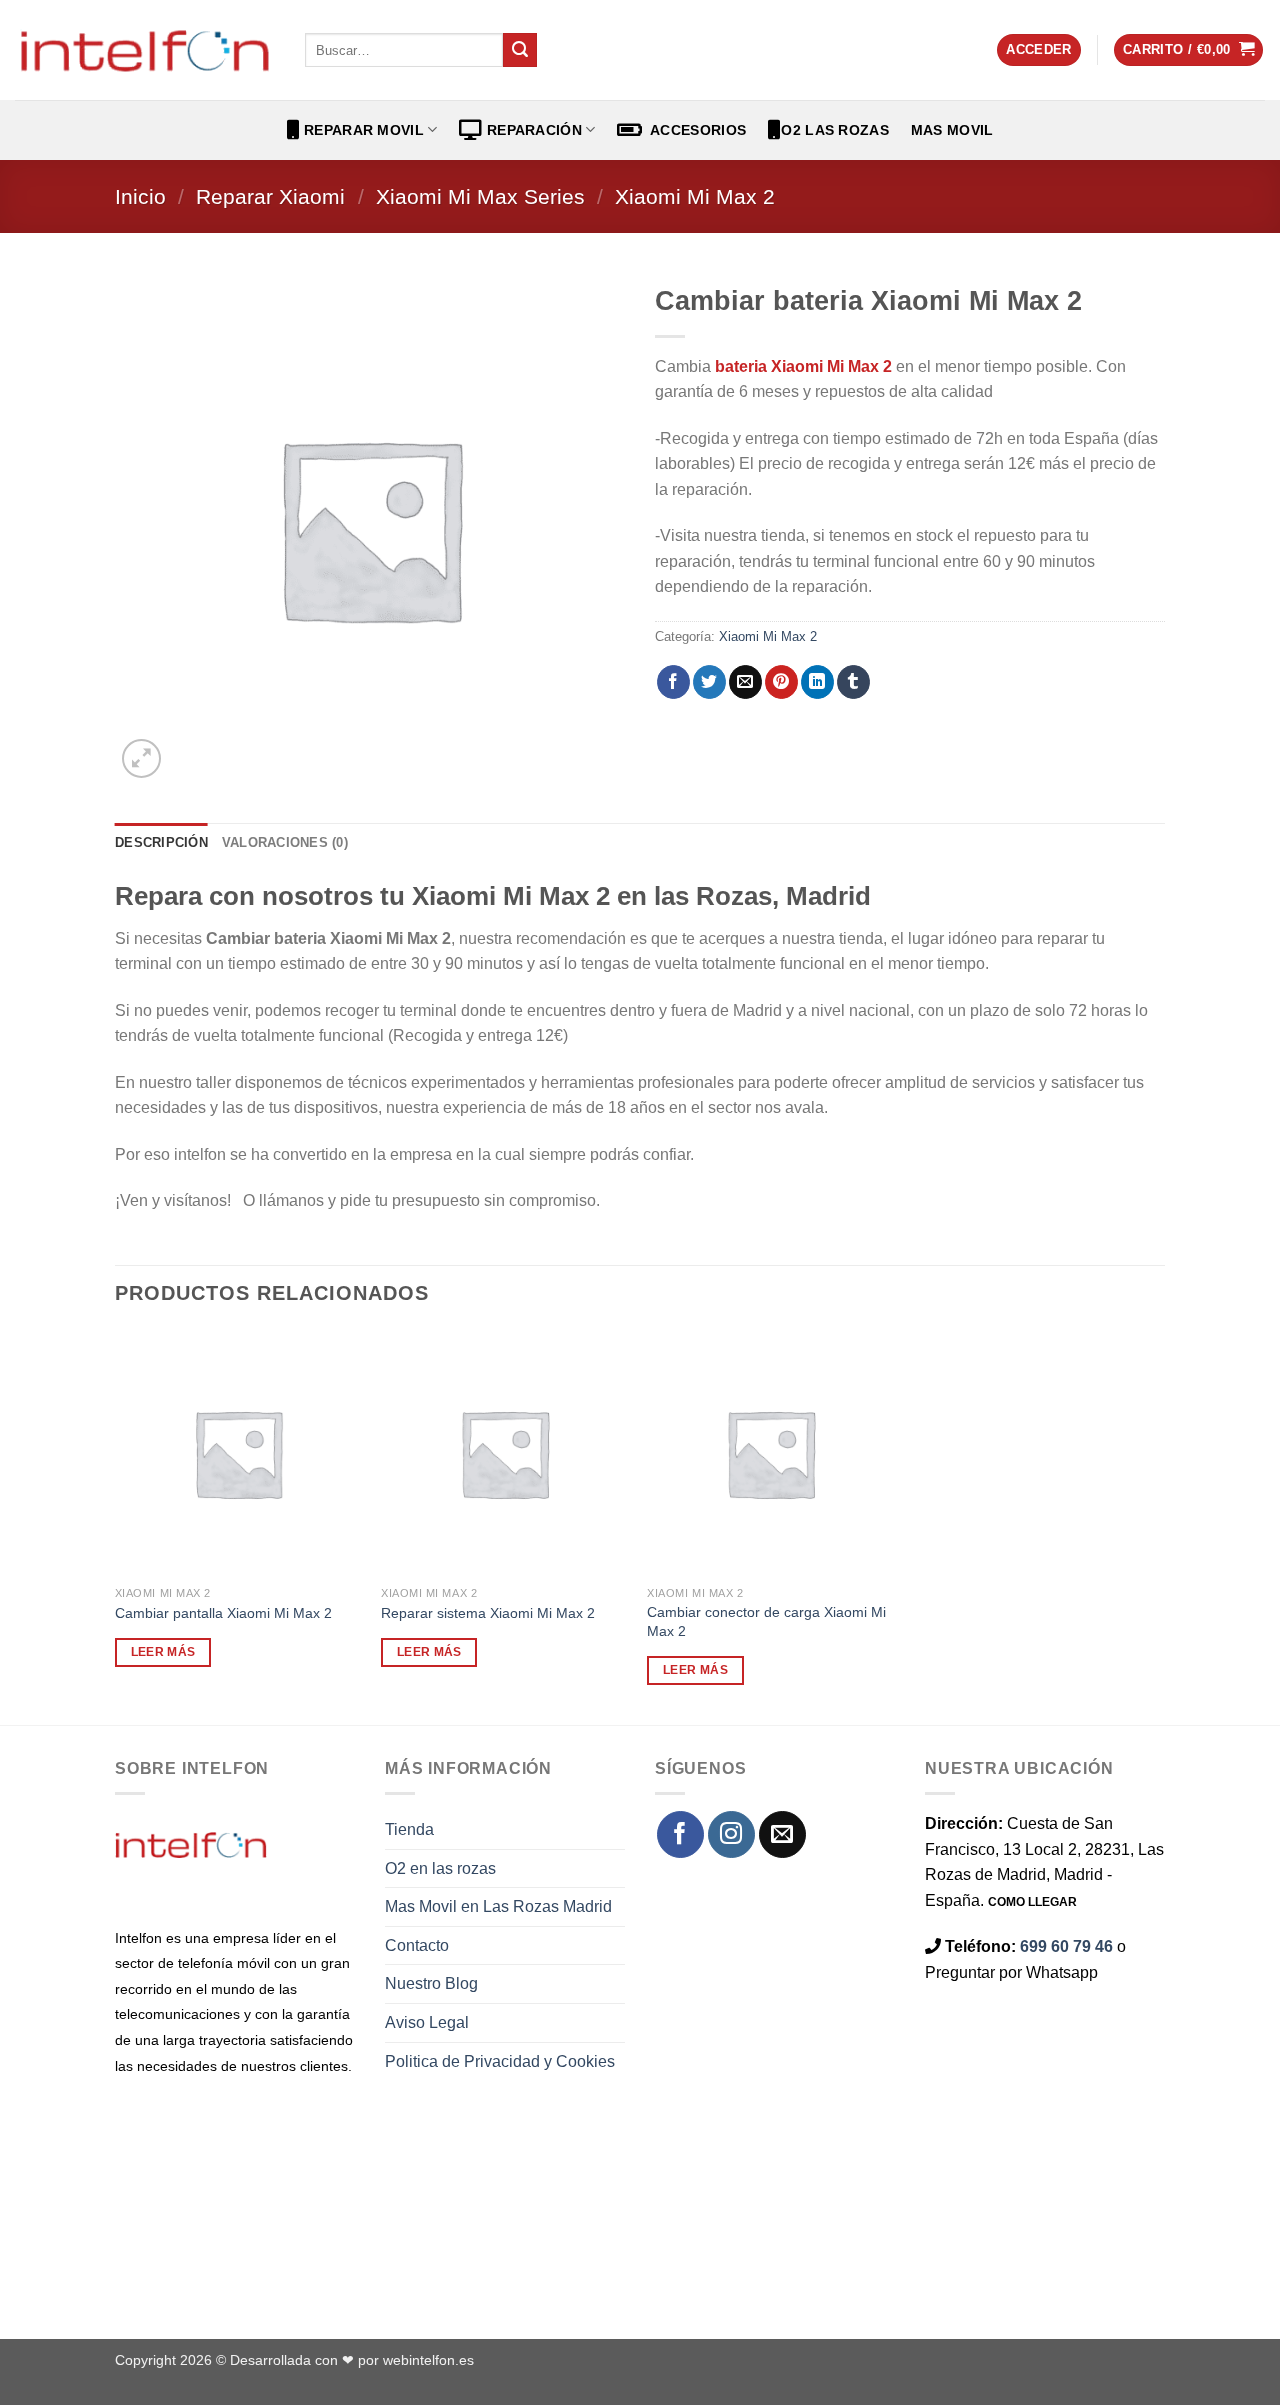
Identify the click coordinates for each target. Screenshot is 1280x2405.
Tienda (409, 1829)
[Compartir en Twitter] (709, 682)
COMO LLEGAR (1032, 1902)
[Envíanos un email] (782, 1834)
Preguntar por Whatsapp (1011, 1972)
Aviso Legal (427, 2022)
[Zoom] (141, 758)
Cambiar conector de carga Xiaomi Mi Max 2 (766, 1621)
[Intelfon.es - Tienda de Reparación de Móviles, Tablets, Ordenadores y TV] (145, 50)
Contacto (417, 1945)
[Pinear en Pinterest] (781, 682)
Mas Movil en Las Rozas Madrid (498, 1906)
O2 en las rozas (440, 1868)
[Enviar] (520, 50)
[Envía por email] (745, 682)
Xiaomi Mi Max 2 (695, 196)
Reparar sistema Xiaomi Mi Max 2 (488, 1613)
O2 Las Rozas (834, 130)
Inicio (140, 196)
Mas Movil (952, 130)
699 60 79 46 (1066, 1946)
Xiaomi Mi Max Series (480, 196)
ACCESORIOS (694, 130)
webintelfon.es (428, 2360)
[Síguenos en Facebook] (680, 1834)
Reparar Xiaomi (270, 196)
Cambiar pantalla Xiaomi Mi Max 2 (223, 1613)
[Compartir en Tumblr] (853, 682)
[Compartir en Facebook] (673, 682)
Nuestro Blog (431, 1983)
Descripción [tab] (161, 842)
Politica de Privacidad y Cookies (500, 2061)
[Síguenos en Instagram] (731, 1834)
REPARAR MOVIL (362, 130)
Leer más (163, 1652)
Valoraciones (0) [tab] (285, 842)
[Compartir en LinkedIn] (817, 682)
